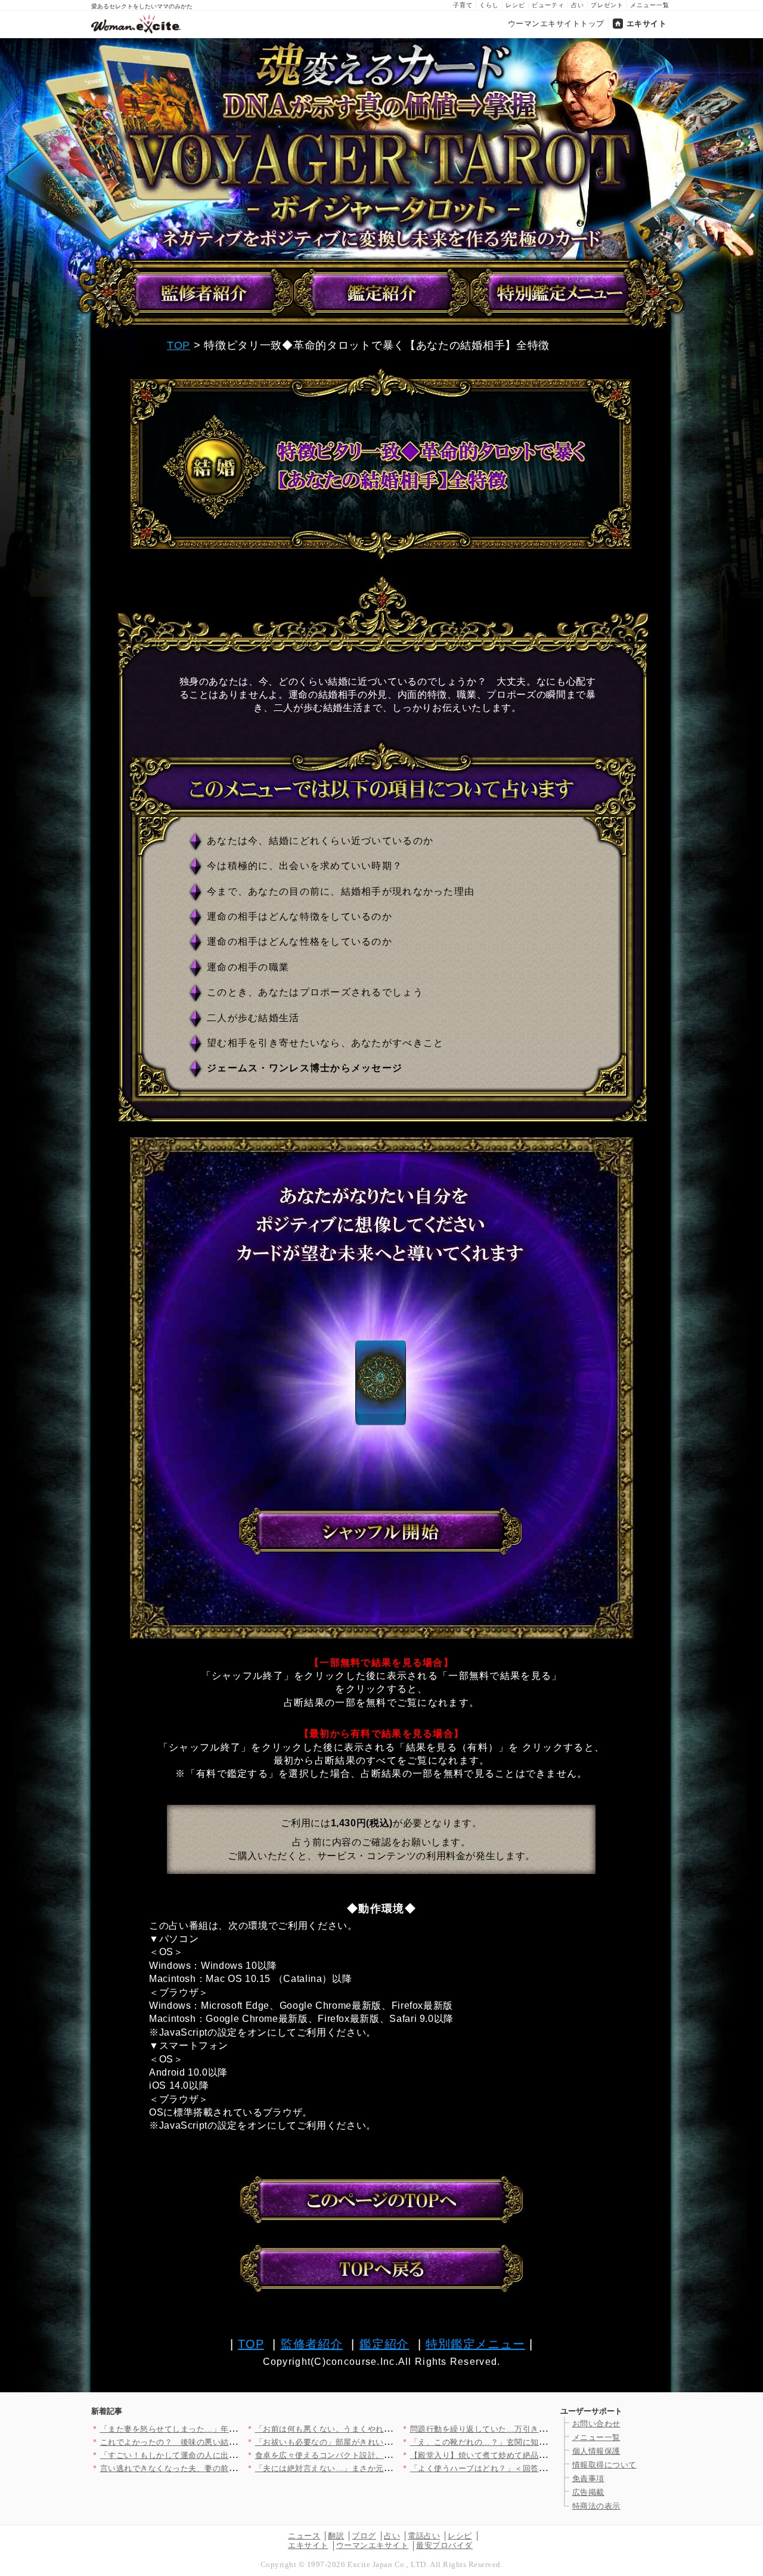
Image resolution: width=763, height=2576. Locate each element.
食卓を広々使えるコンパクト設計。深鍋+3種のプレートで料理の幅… (381, 2455)
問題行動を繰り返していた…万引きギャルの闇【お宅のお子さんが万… (539, 2429)
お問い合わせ (596, 2424)
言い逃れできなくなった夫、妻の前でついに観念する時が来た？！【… (229, 2468)
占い (578, 5)
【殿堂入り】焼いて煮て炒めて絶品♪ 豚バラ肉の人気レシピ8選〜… (533, 2455)
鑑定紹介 (384, 2344)
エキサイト (647, 24)
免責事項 (588, 2478)
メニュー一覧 (650, 5)
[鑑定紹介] (383, 293)
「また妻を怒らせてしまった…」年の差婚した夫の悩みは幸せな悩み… (229, 2429)
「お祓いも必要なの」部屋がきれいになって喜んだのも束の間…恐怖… (384, 2442)
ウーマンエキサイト (373, 2545)
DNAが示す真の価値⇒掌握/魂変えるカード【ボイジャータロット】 (381, 148)
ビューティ (548, 5)
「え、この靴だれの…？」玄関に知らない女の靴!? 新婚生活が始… (531, 2442)
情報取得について (604, 2465)
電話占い (424, 2536)
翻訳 (336, 2536)
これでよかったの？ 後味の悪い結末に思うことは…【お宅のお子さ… (229, 2442)
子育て (463, 5)
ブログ (364, 2536)
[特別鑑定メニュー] (559, 293)
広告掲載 (588, 2492)
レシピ (515, 5)
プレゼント (607, 5)
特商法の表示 (596, 2506)
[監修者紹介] (207, 293)
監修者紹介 (312, 2344)
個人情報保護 (596, 2451)
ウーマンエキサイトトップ (556, 24)
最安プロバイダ (444, 2545)
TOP (179, 345)
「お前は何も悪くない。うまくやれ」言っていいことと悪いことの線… (384, 2429)
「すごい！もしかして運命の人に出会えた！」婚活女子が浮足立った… (229, 2455)
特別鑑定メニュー (475, 2344)
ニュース (304, 2536)
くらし (489, 5)
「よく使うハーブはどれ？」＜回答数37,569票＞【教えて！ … (524, 2468)
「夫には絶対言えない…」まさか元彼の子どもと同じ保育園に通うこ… (384, 2468)
